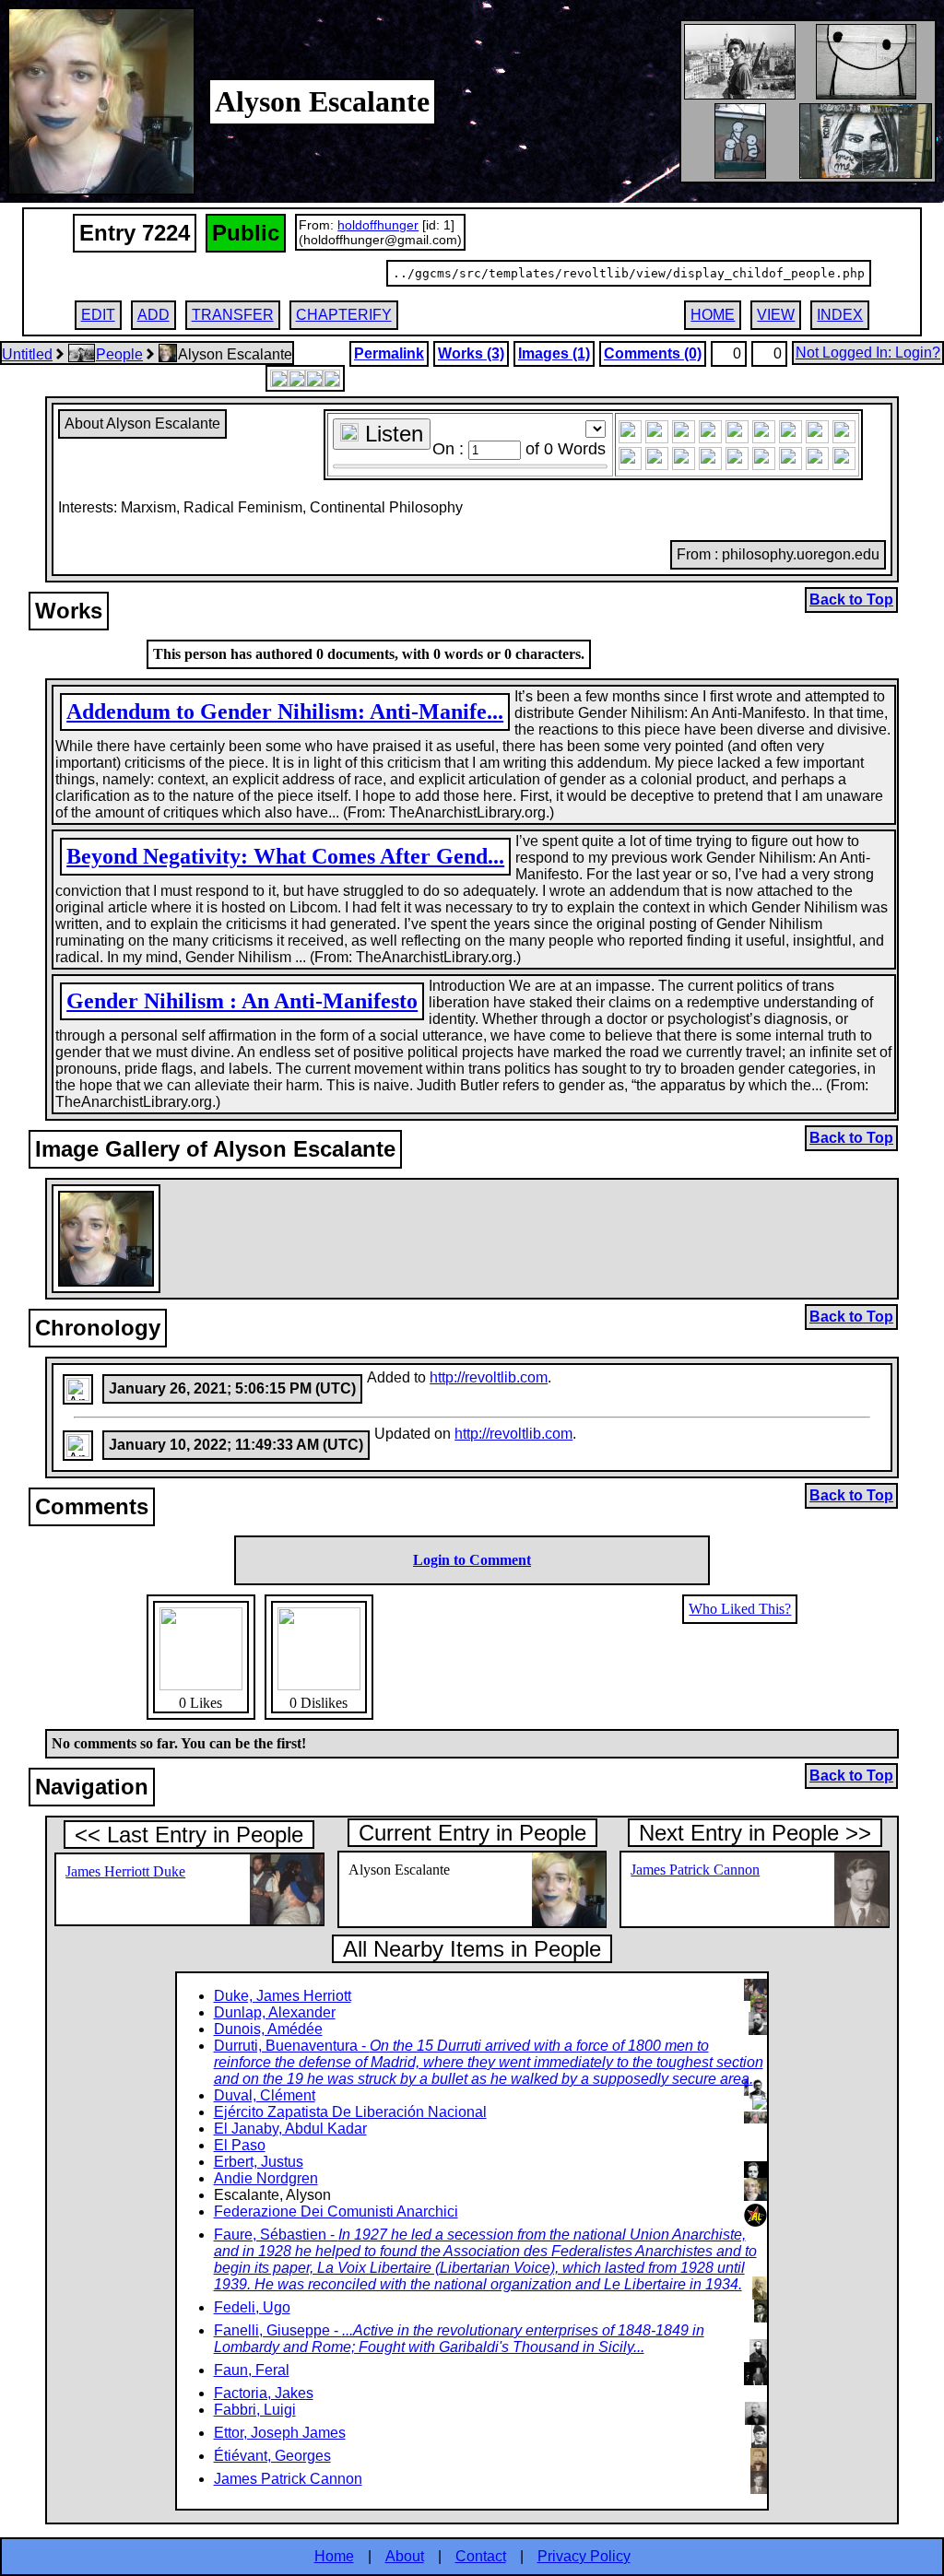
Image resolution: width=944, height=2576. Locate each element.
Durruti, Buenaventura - (489, 2062)
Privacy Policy (584, 2556)
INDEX (840, 315)
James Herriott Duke (125, 1871)
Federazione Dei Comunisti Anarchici (336, 2211)
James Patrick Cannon (695, 1870)
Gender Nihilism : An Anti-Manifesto (242, 1001)
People (119, 354)
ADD (153, 315)
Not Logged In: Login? (868, 353)
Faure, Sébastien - (485, 2259)
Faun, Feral (252, 2370)
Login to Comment (472, 1560)
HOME (713, 315)
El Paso (240, 2145)
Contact (481, 2556)
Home (334, 2556)
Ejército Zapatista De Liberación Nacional (350, 2112)
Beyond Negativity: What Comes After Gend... (285, 856)
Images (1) (554, 353)
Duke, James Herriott (283, 1996)
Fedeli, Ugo (252, 2307)
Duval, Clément (265, 2095)
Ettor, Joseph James (280, 2433)
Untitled (27, 354)
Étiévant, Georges (272, 2456)
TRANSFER (233, 315)
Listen (391, 434)
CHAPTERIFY (344, 315)
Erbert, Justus (259, 2162)
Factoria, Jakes (264, 2393)
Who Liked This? (740, 1609)
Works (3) (471, 353)
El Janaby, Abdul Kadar (290, 2129)
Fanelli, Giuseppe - (459, 2339)
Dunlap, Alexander (275, 2012)
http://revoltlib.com (489, 1377)
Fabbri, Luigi (255, 2410)
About (405, 2556)
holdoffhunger (378, 225)
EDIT (98, 315)
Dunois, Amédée (268, 2029)
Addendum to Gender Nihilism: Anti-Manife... (285, 712)
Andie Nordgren (266, 2178)
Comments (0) (653, 353)
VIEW (776, 315)
